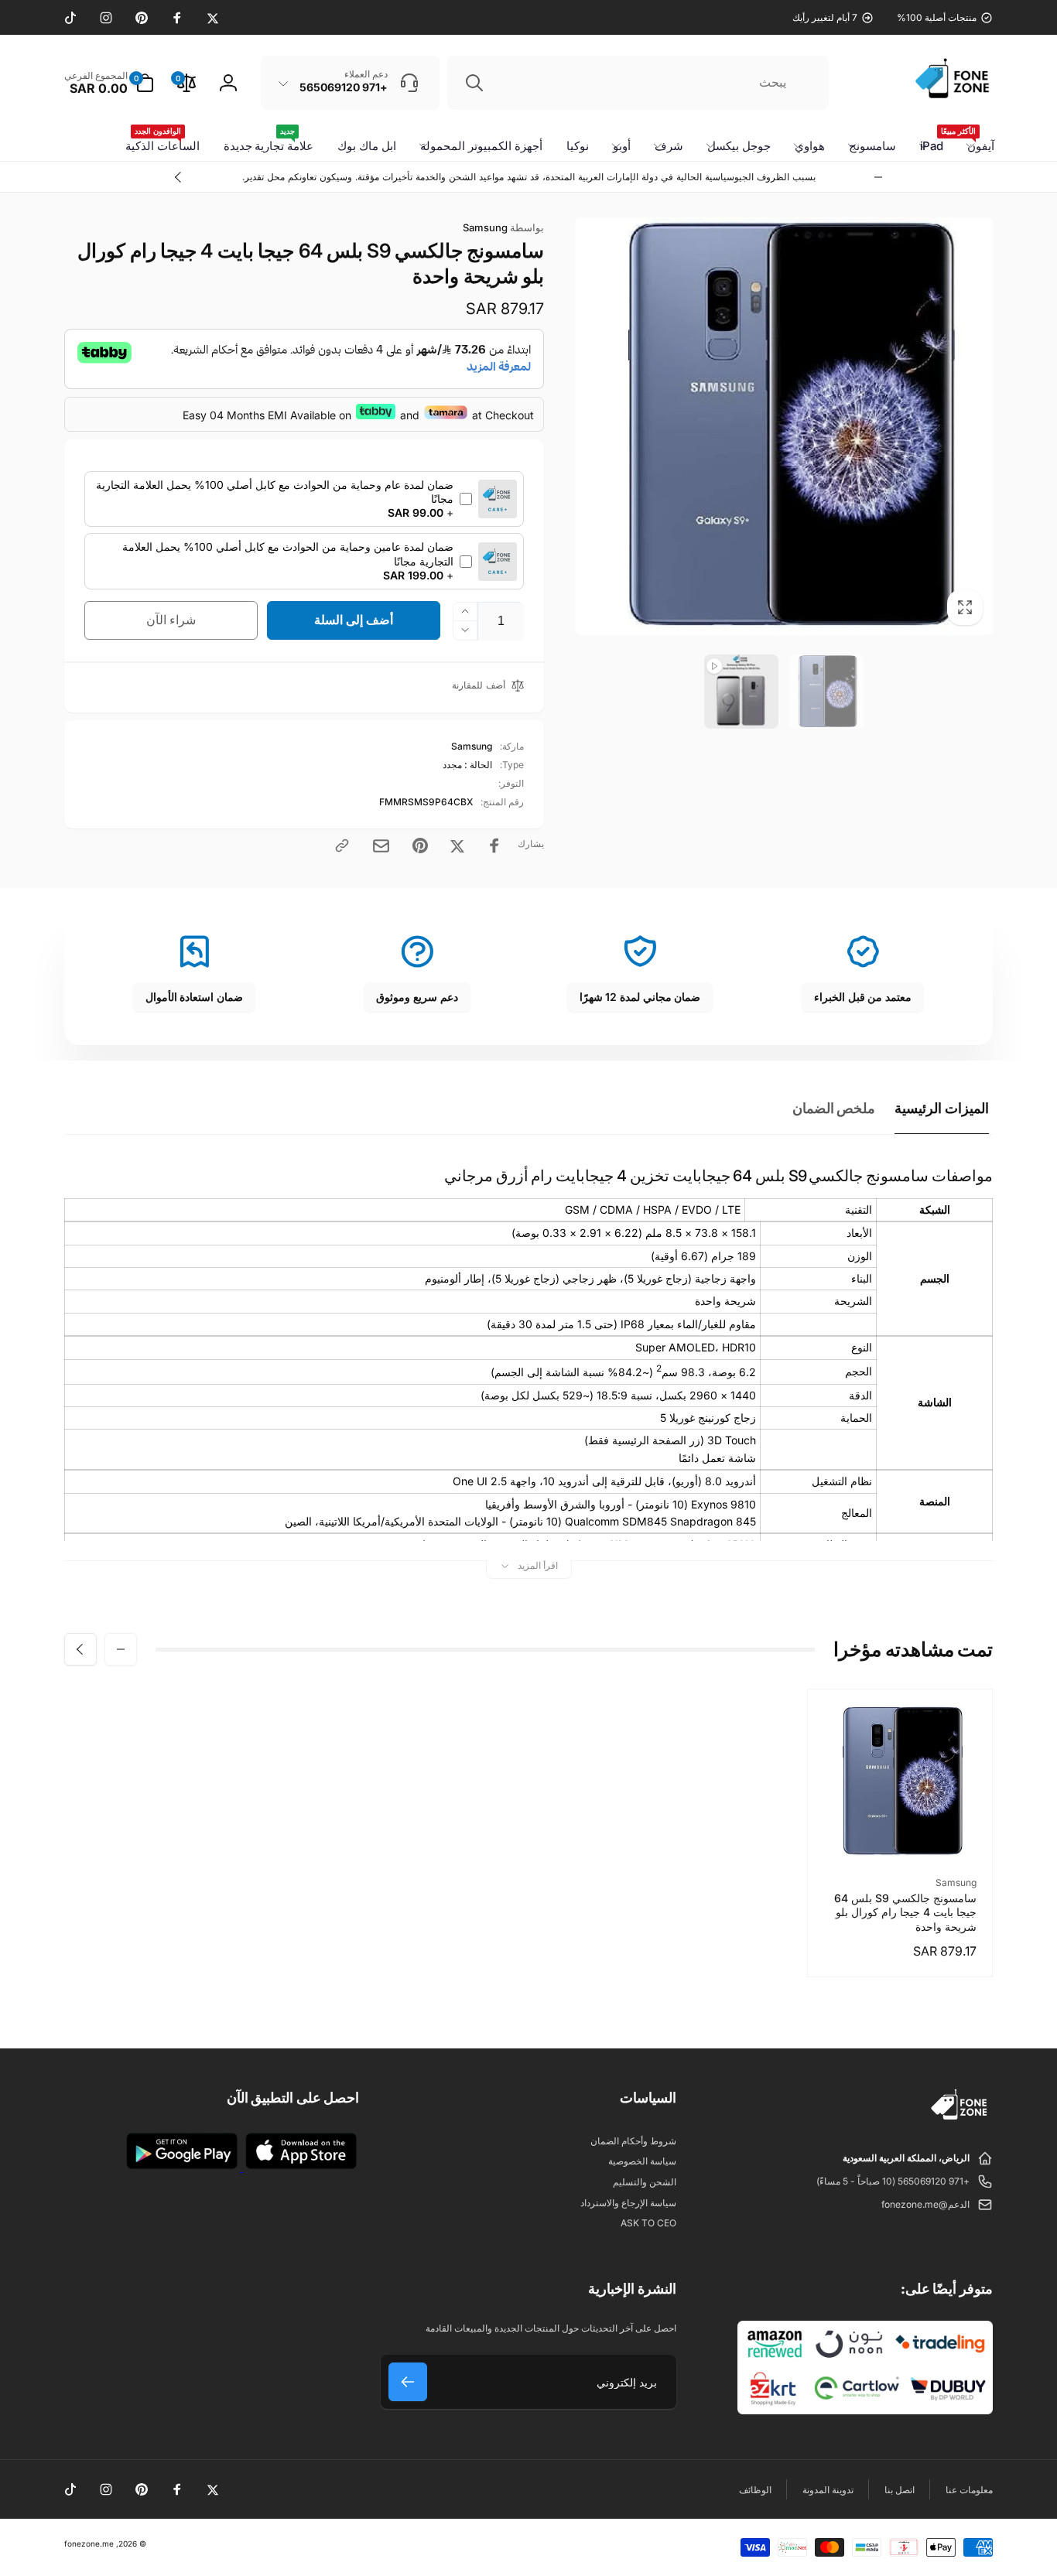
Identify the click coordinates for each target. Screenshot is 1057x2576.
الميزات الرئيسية (942, 1108)
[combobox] (638, 83)
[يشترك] (408, 2382)
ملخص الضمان (834, 1108)
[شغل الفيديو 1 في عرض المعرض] (741, 692)
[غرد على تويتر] (457, 846)
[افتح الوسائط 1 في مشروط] (784, 426)
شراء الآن (171, 620)
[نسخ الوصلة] (342, 846)
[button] (109, 83)
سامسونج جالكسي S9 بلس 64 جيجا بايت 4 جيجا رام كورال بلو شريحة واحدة (905, 1912)
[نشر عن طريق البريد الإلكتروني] (381, 846)
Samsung (503, 227)
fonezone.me (89, 2544)
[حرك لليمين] (179, 177)
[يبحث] (474, 83)
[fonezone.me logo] (960, 2120)
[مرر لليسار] (878, 177)
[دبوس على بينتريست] (420, 846)
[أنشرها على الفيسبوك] (494, 846)
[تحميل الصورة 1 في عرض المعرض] (826, 692)
